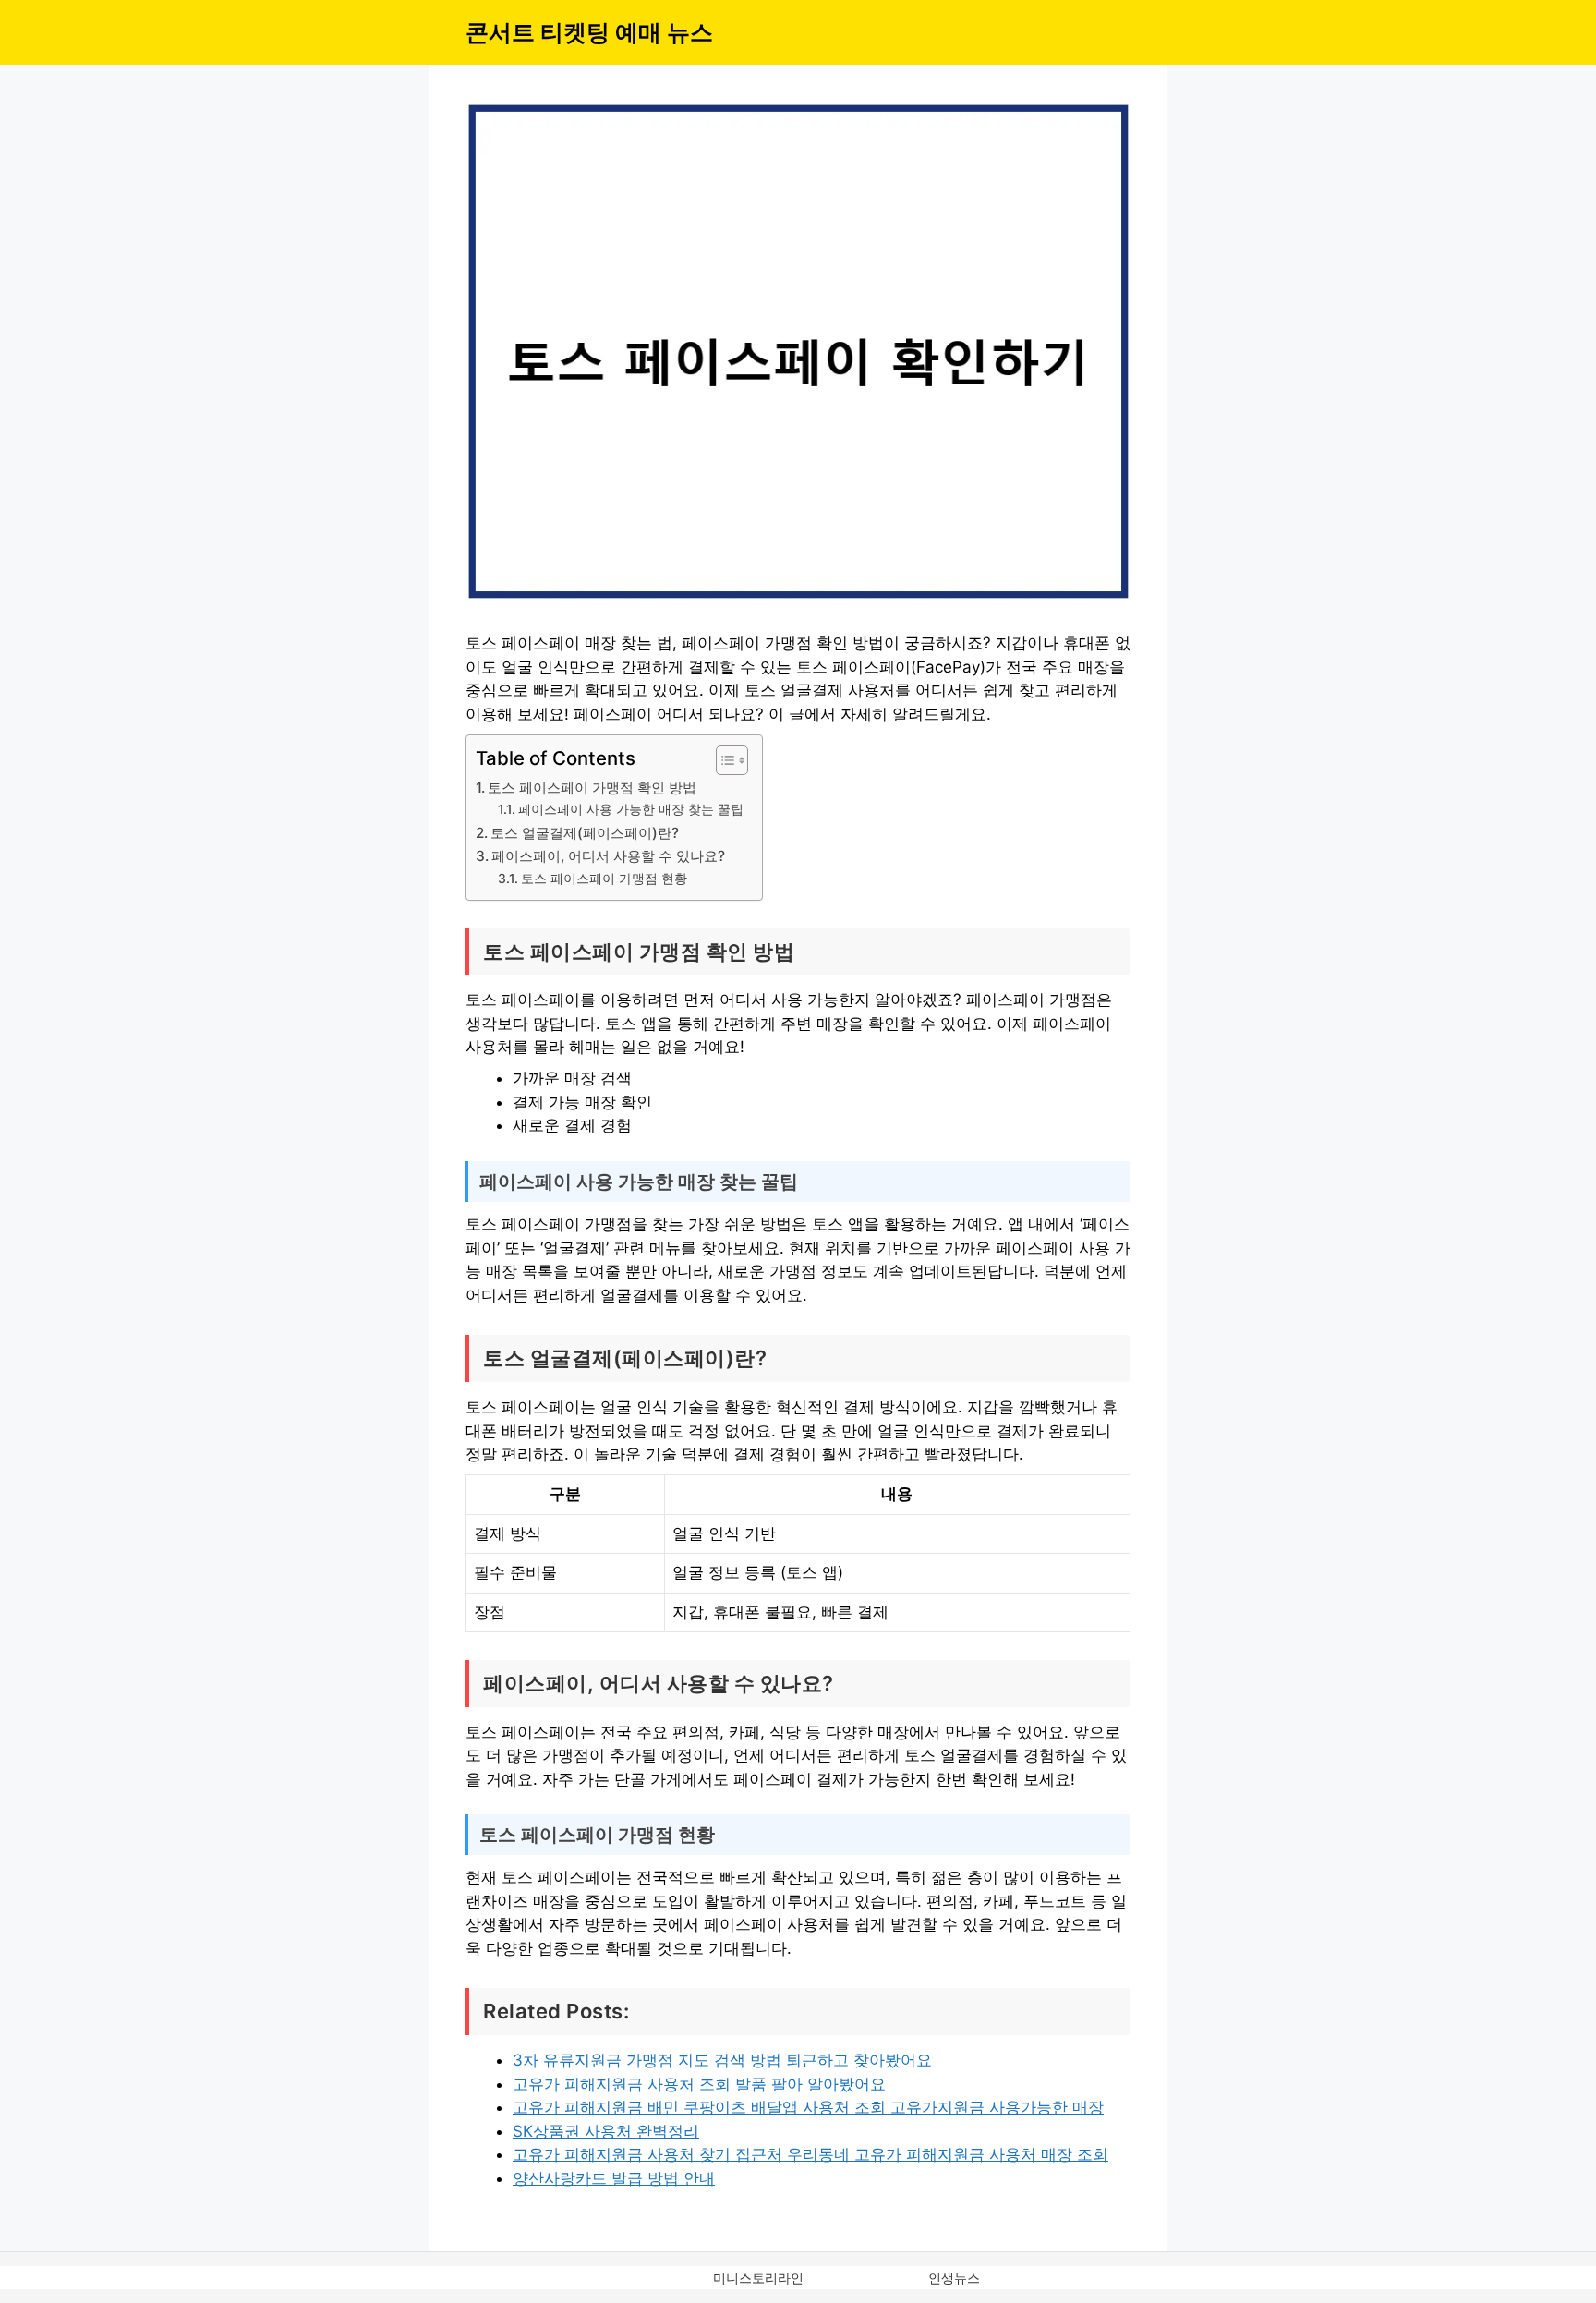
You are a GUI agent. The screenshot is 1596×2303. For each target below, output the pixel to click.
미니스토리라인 (758, 2278)
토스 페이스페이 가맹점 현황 (604, 879)
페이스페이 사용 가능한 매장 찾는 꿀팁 (631, 809)
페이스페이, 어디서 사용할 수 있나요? (608, 856)
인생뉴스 (954, 2278)
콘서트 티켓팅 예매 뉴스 (589, 32)
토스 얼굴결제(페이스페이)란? (585, 833)
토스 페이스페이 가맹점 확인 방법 (592, 788)
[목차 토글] (723, 760)
